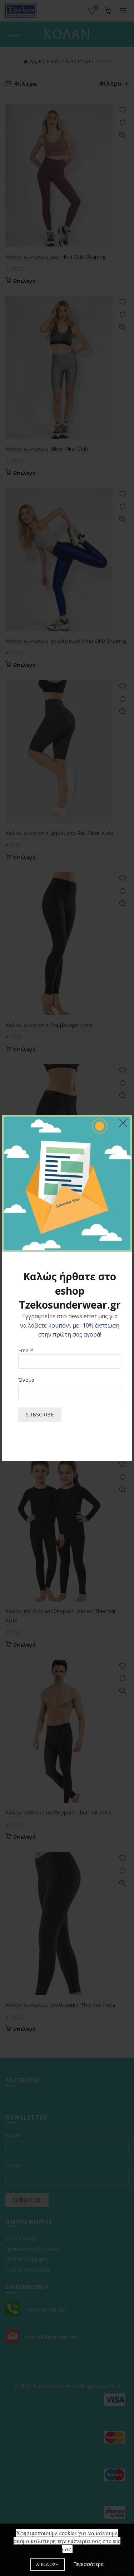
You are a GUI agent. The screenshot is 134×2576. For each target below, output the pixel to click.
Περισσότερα (88, 2564)
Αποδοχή (47, 2564)
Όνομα (26, 1380)
